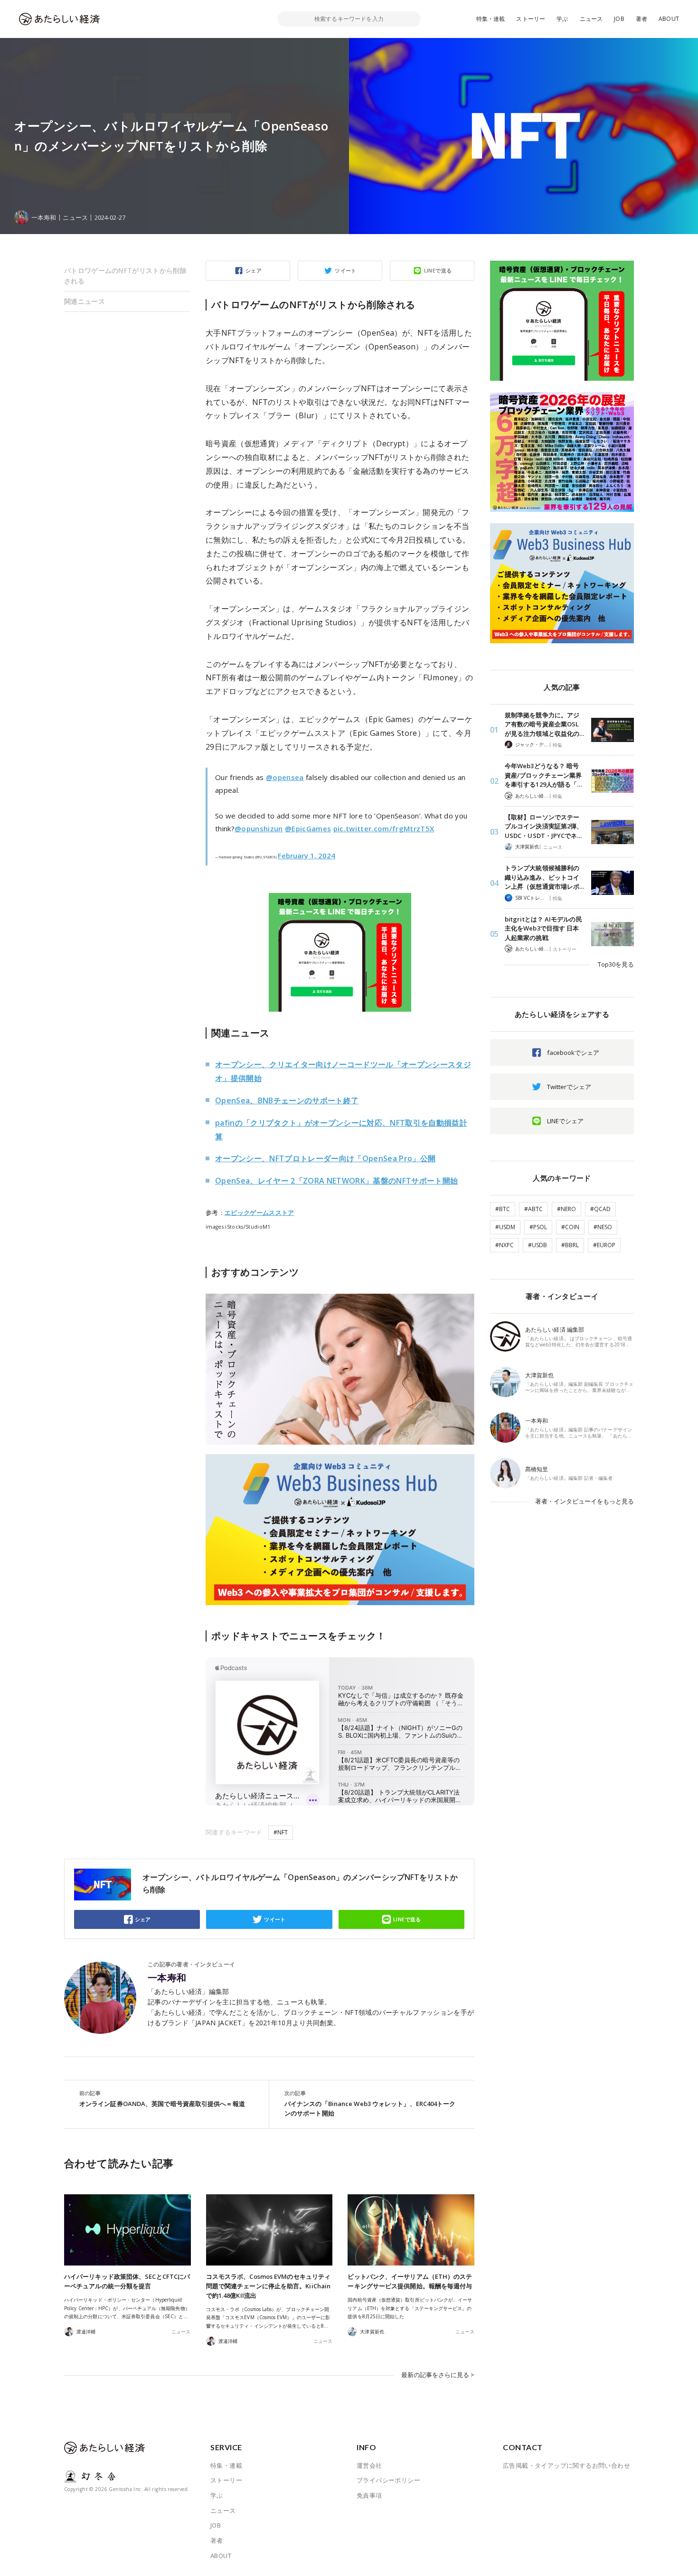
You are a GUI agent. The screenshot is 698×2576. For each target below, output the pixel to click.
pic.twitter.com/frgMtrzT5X (384, 828)
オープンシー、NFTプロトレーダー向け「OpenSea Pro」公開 (325, 1158)
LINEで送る (438, 270)
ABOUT (669, 19)
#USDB (538, 1245)
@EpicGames (308, 828)
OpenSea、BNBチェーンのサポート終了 (287, 1100)
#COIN (570, 1227)
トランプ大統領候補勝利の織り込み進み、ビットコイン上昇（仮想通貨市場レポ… (544, 877)
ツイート (346, 270)
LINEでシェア (565, 1121)
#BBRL (570, 1245)
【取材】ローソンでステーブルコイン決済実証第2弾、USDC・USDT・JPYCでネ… (544, 826)
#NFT (281, 1832)
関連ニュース (85, 301)
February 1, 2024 (307, 856)
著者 (641, 19)
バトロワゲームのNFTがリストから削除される (125, 276)
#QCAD (600, 1209)
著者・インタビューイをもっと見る (585, 1501)
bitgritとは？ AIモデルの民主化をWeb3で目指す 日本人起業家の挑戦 (543, 928)
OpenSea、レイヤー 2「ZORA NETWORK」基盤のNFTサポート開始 (336, 1181)
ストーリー (531, 19)
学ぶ (562, 19)
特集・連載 (491, 19)
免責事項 (369, 2495)
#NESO (603, 1227)
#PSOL (538, 1227)
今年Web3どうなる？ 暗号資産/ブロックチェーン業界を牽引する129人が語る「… (543, 775)
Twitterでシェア (569, 1087)
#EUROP (604, 1245)
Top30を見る (616, 964)
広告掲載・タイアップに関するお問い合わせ (566, 2465)
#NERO (566, 1209)
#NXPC (505, 1245)
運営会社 (369, 2465)
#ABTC (533, 1209)
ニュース (591, 19)
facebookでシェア (573, 1053)
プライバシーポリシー (388, 2480)
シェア (254, 270)
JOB (619, 19)
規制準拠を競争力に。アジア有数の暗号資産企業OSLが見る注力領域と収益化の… (544, 724)
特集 (557, 745)
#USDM (505, 1227)
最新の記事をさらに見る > (438, 2375)
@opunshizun (259, 828)
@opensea (285, 777)
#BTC (503, 1209)
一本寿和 (167, 1978)
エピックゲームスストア (259, 1213)
